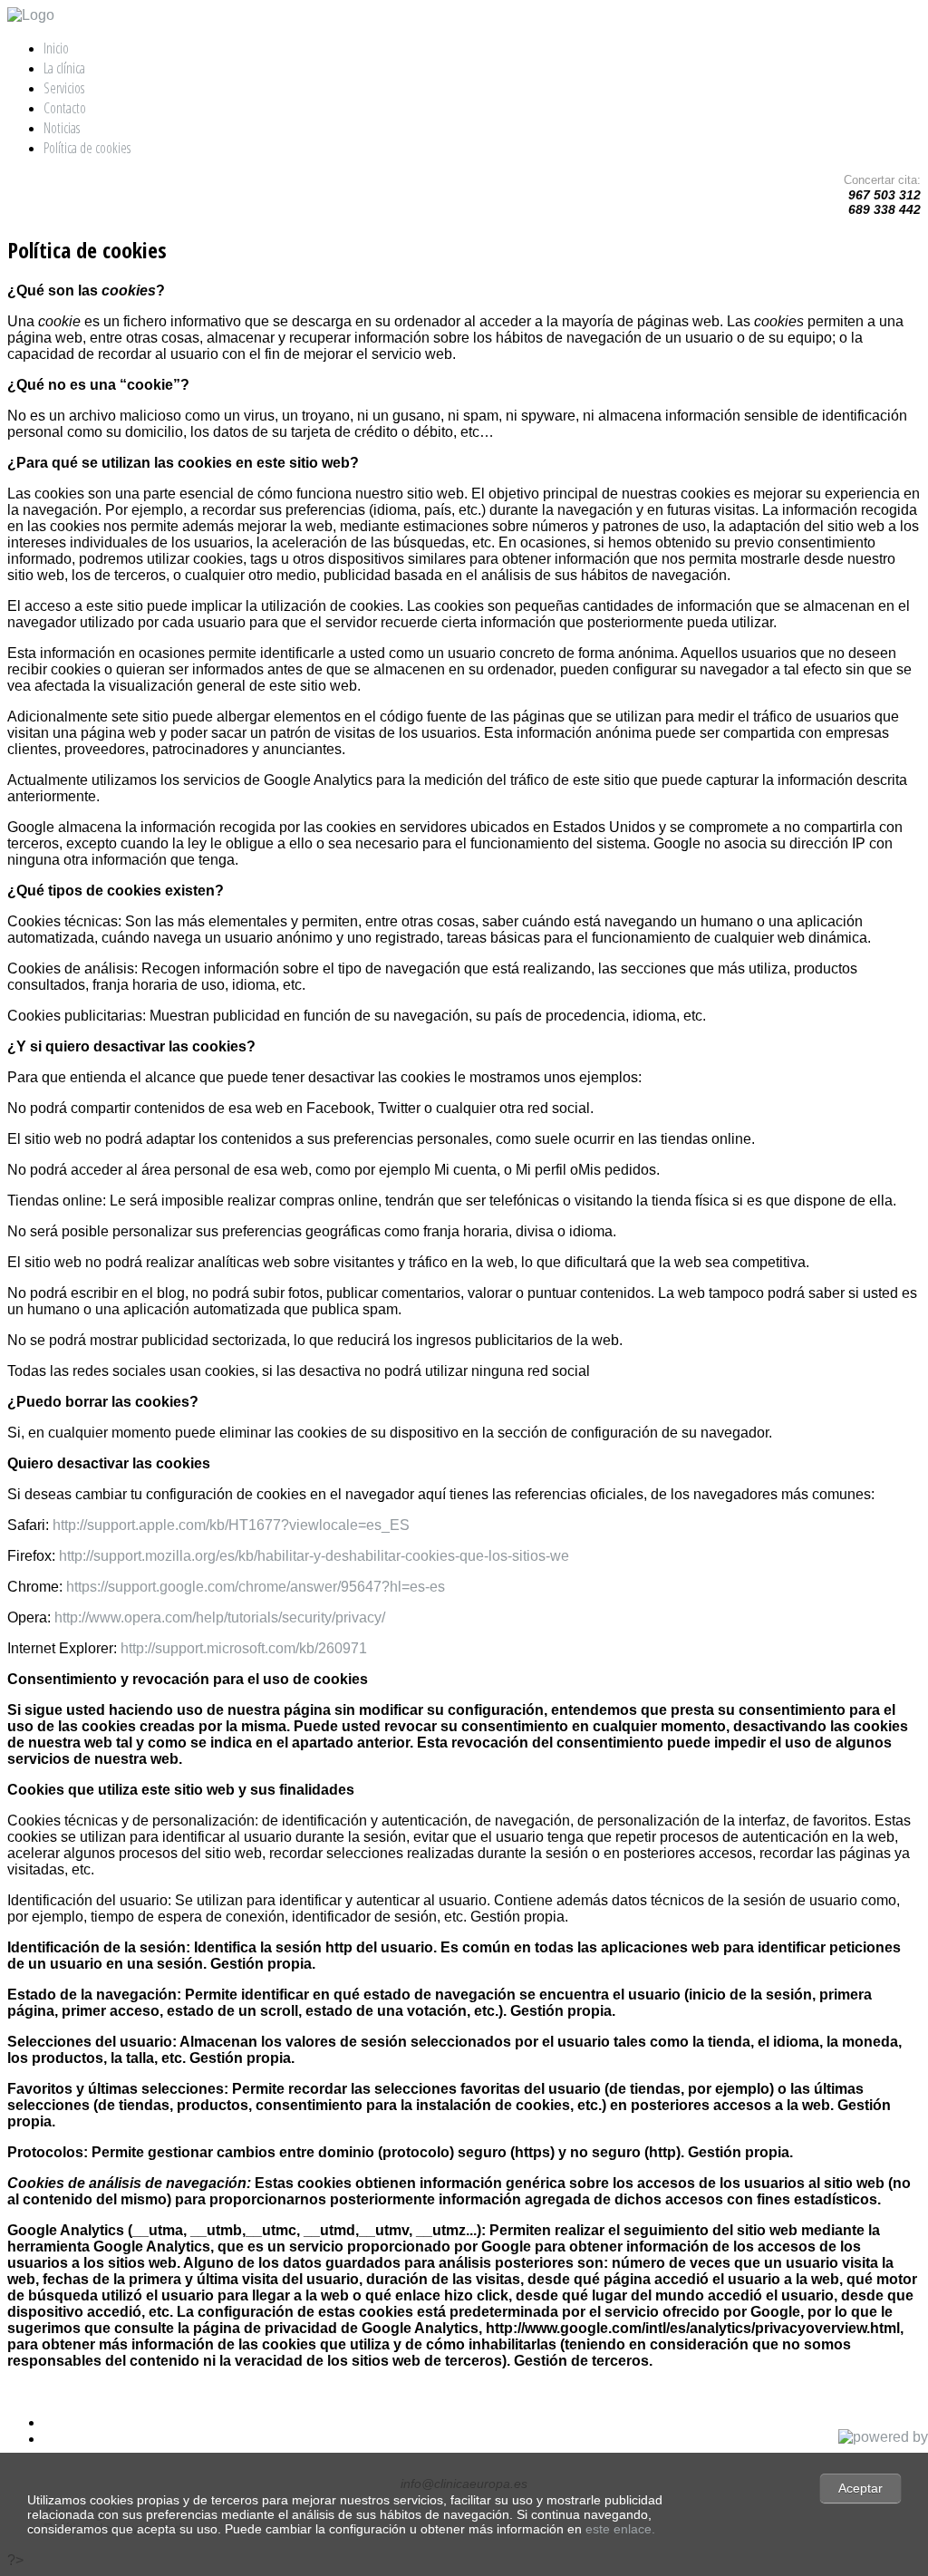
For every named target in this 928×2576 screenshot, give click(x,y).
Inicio (56, 48)
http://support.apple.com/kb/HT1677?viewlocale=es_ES (231, 1525)
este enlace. (620, 2529)
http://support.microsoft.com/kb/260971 (244, 1648)
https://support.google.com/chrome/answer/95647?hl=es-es (256, 1587)
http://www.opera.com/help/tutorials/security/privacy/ (220, 1617)
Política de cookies (87, 148)
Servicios (64, 88)
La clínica (64, 68)
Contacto (65, 108)
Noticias (62, 128)
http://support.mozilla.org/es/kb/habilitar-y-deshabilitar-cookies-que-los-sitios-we (314, 1556)
